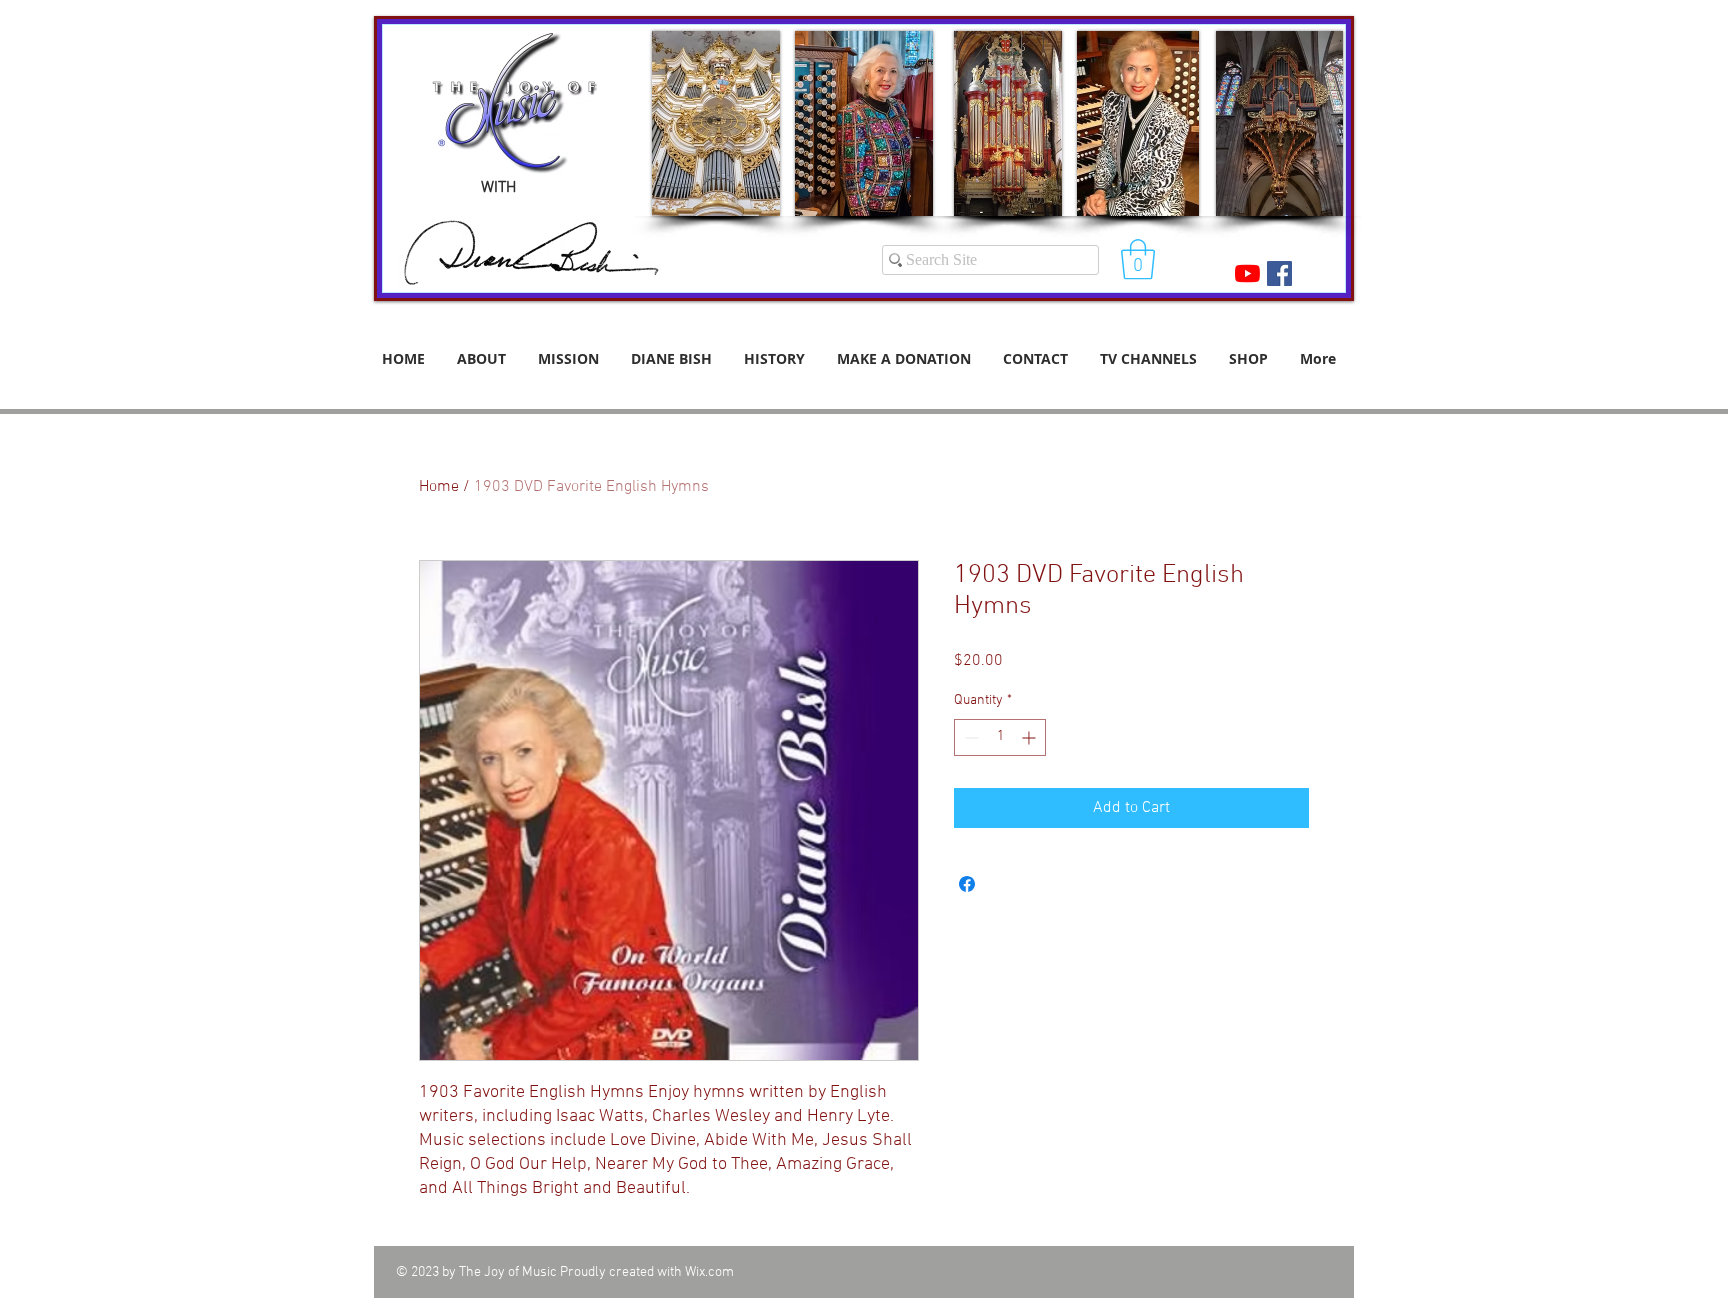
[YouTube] (1247, 273)
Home (439, 487)
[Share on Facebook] (967, 884)
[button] (1138, 259)
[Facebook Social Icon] (1279, 273)
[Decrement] (969, 737)
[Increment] (1030, 737)
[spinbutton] (1000, 737)
